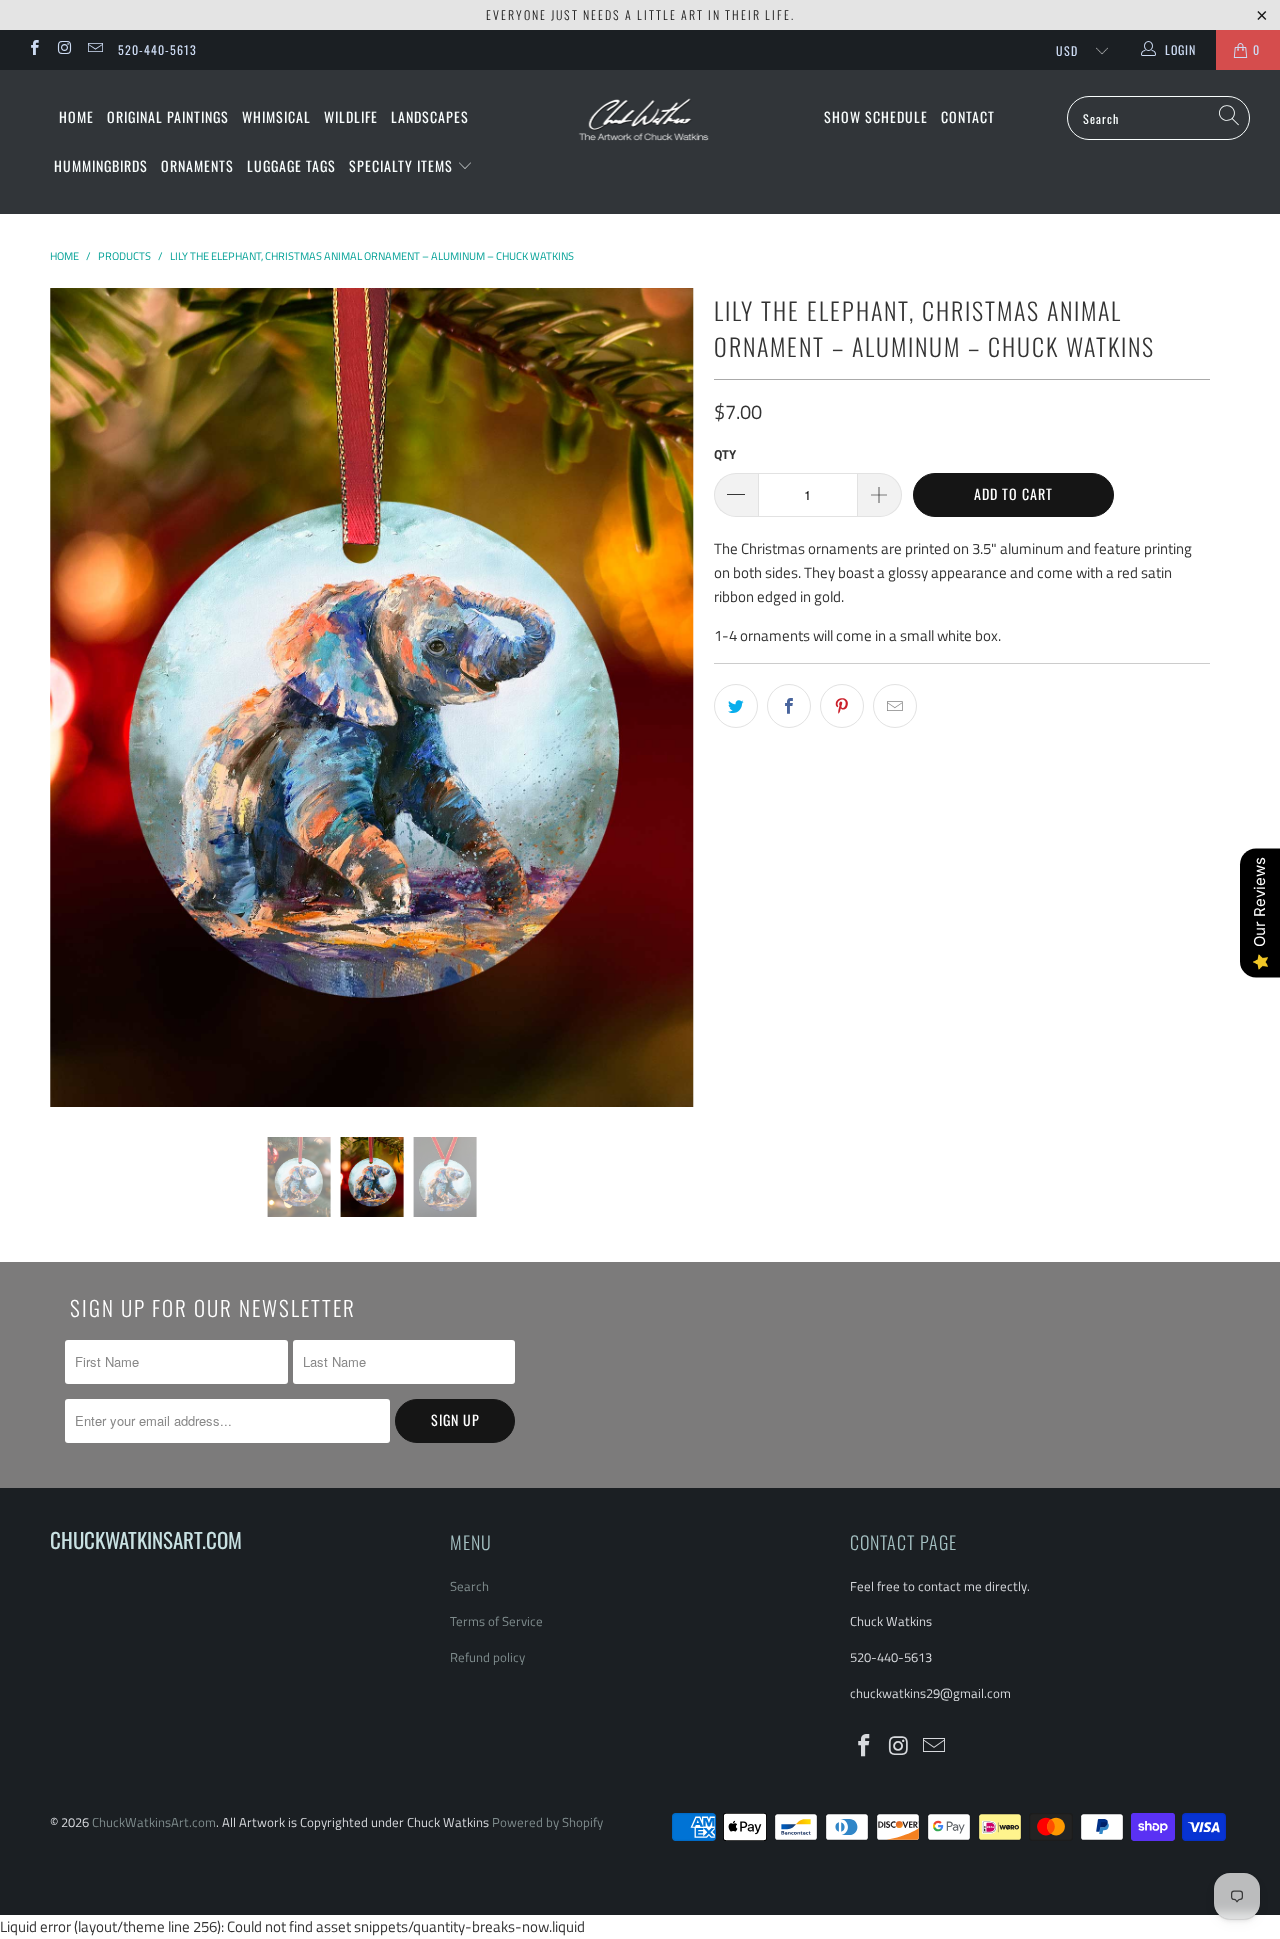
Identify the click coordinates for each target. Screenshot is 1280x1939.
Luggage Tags (291, 165)
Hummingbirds (101, 165)
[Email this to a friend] (895, 706)
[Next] (659, 697)
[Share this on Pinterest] (842, 706)
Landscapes (430, 116)
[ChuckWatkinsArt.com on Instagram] (63, 49)
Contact (968, 116)
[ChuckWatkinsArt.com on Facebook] (33, 49)
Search (469, 1586)
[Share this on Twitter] (736, 706)
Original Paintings (168, 116)
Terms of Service (496, 1621)
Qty (725, 454)
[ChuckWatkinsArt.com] (640, 133)
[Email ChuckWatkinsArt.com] (94, 49)
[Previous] (84, 697)
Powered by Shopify (547, 1822)
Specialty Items (403, 165)
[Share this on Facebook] (789, 706)
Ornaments (197, 165)
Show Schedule (876, 116)
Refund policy (487, 1657)
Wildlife (351, 116)
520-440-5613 (157, 49)
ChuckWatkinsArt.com (154, 1822)
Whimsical (276, 116)
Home (76, 116)
